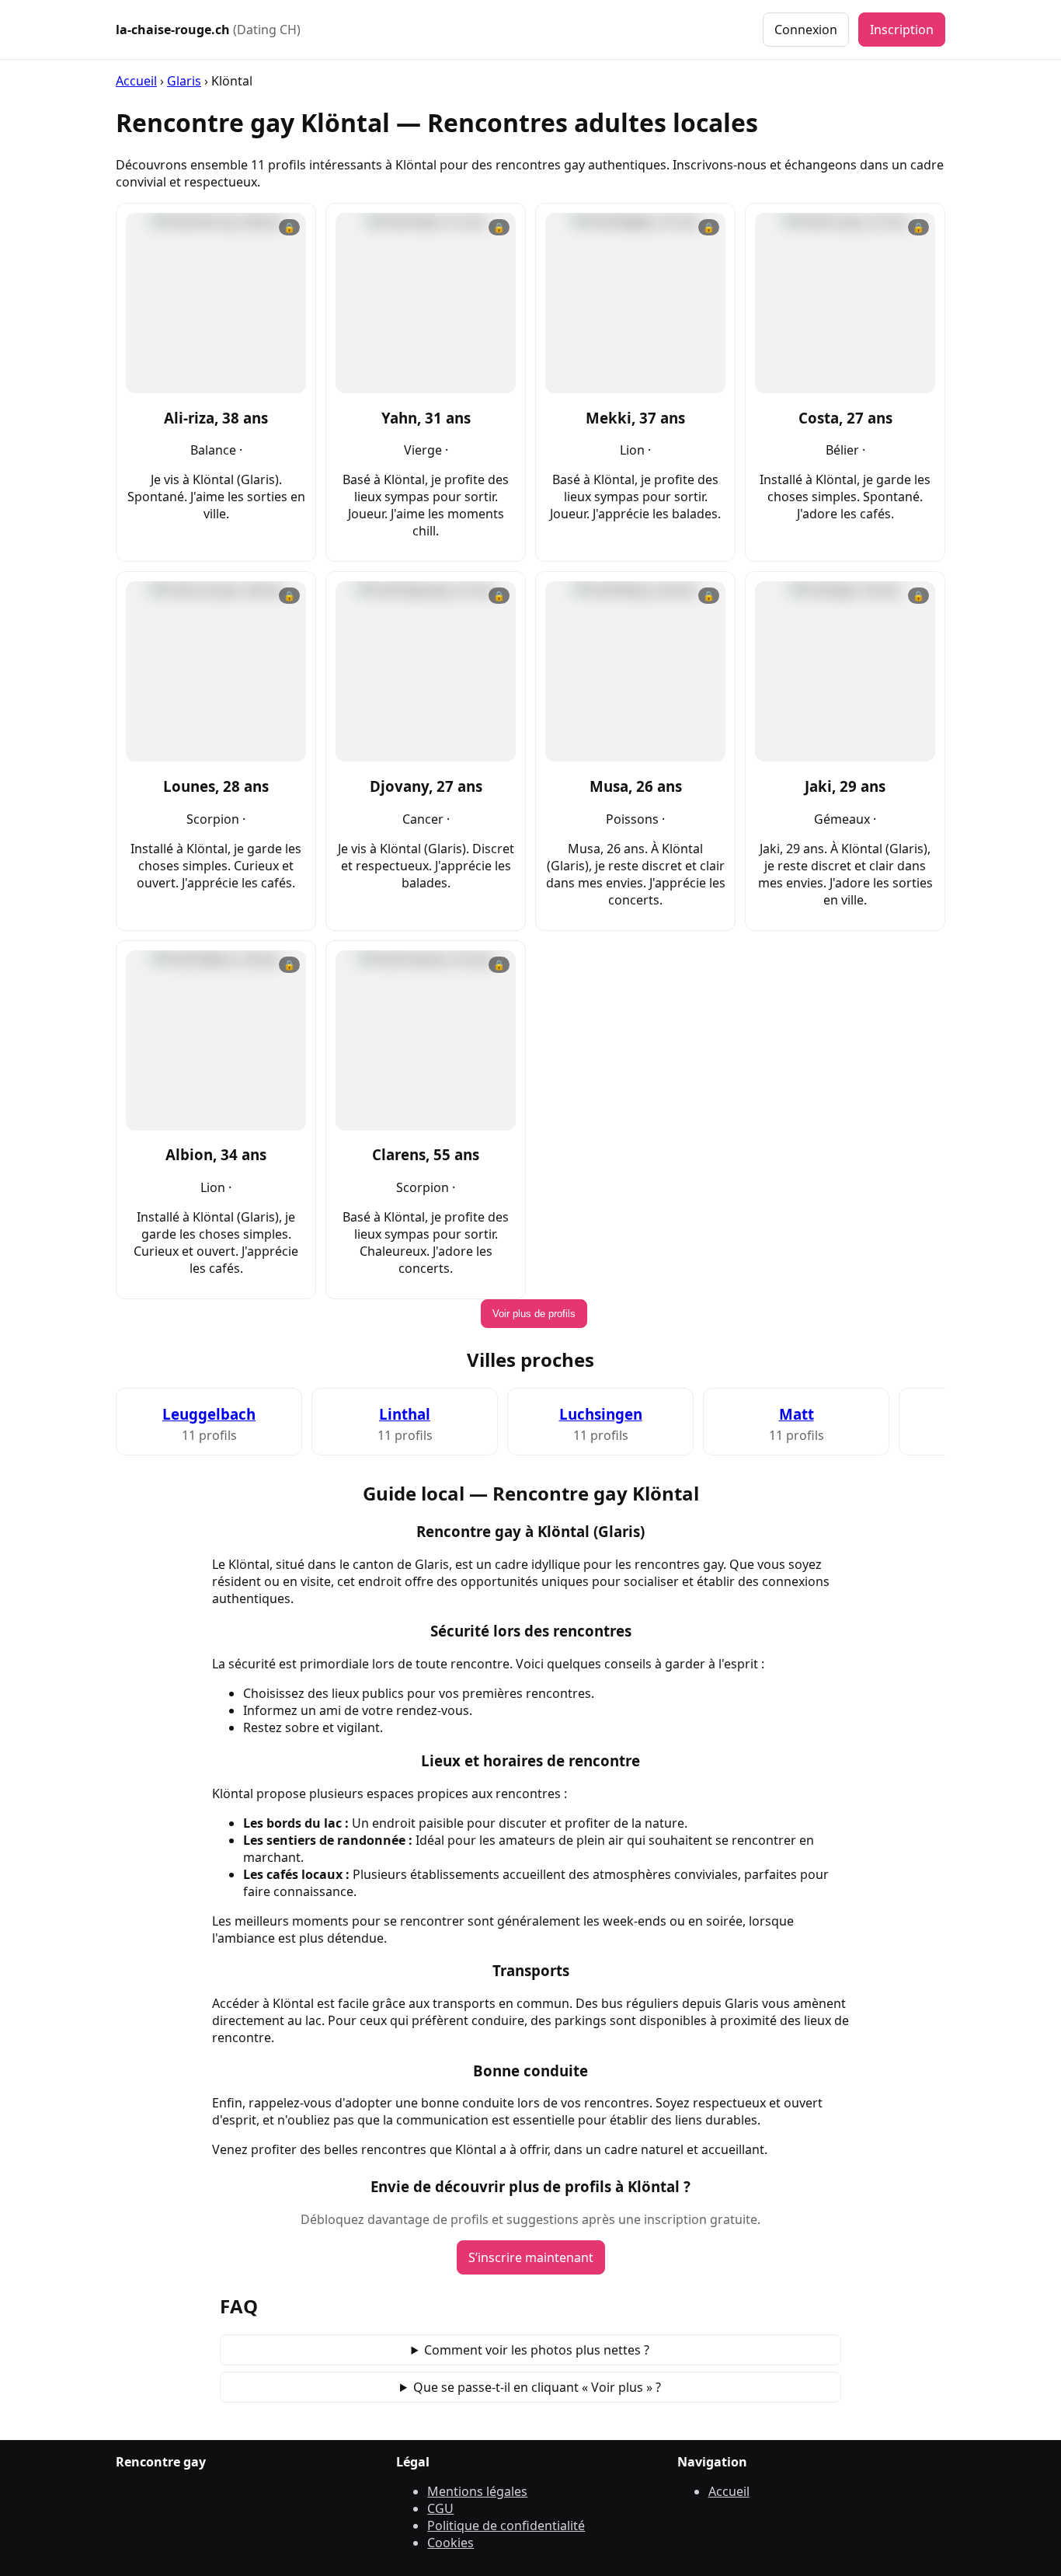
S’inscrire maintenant (531, 2257)
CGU (440, 2508)
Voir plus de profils (534, 1314)
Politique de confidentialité (506, 2525)
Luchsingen (601, 1414)
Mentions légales (477, 2491)
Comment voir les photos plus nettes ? (537, 2350)
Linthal (405, 1414)
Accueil (136, 81)
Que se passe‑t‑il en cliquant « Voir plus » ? (537, 2387)
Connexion (806, 30)
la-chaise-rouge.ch (208, 30)
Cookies (450, 2543)
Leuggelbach (209, 1414)
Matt (797, 1414)
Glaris (184, 81)
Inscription (902, 30)
